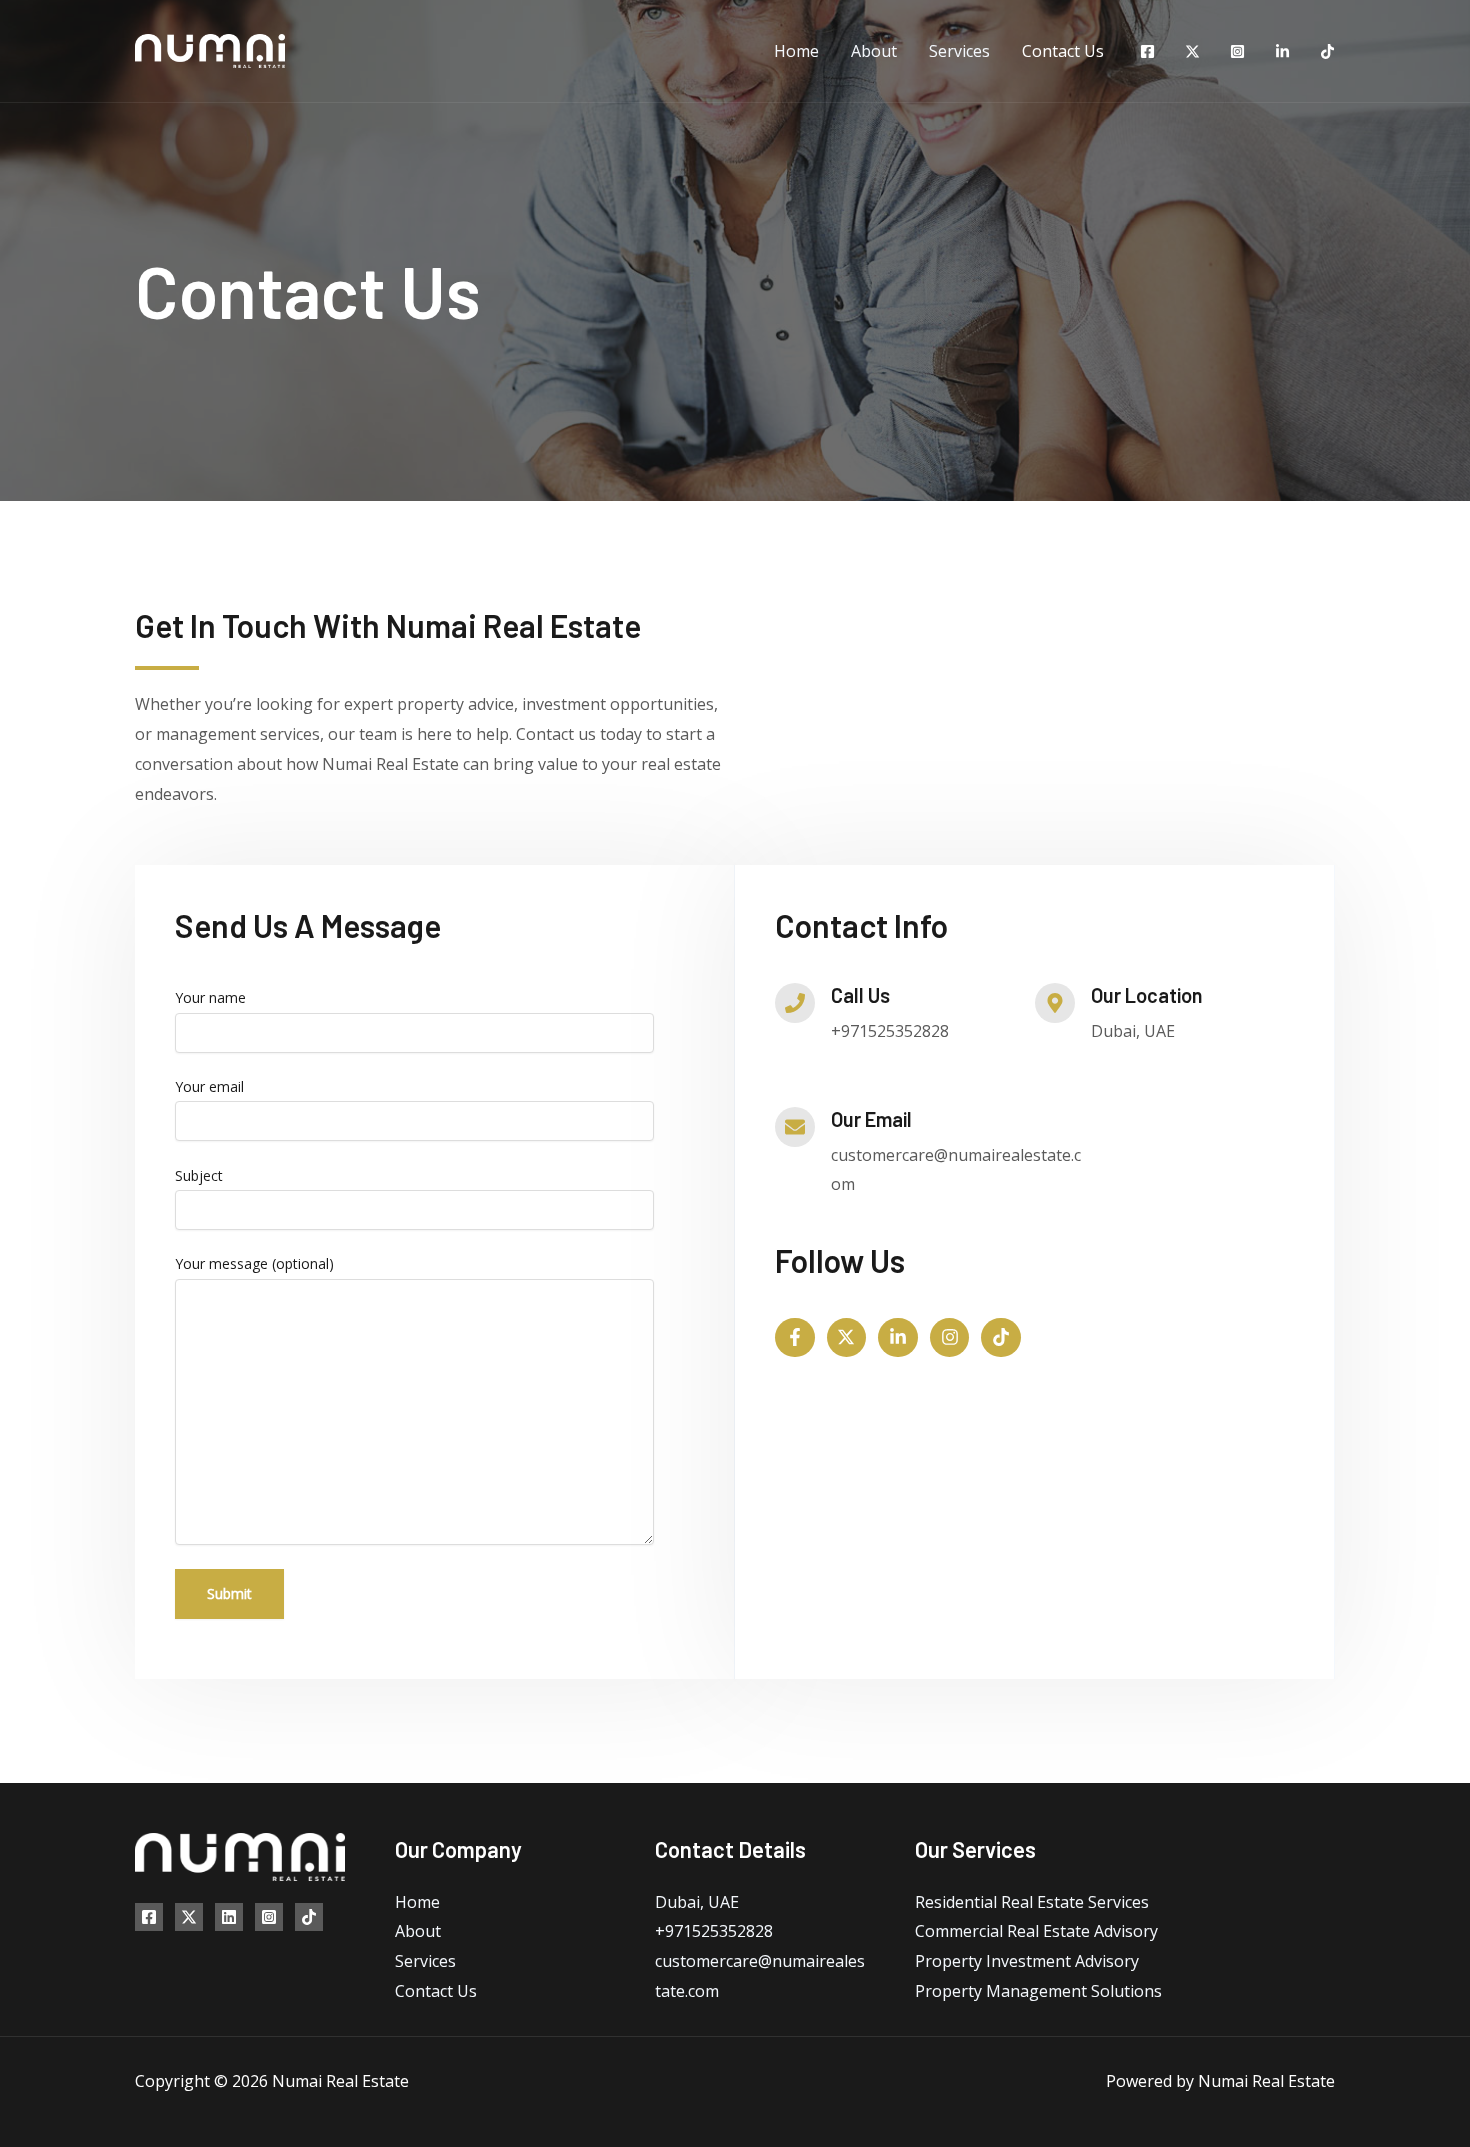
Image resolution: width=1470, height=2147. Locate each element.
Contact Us (1063, 51)
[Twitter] (1192, 51)
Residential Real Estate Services (1032, 1902)
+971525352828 (714, 1931)
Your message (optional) (254, 1263)
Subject (199, 1175)
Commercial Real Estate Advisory (1036, 1931)
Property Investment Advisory (1027, 1961)
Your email (209, 1086)
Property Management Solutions (1038, 1991)
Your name (210, 997)
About (874, 51)
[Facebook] (1147, 51)
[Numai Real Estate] (210, 49)
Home (796, 51)
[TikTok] (1327, 51)
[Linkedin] (1282, 51)
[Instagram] (1237, 51)
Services (959, 51)
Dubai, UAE (697, 1902)
